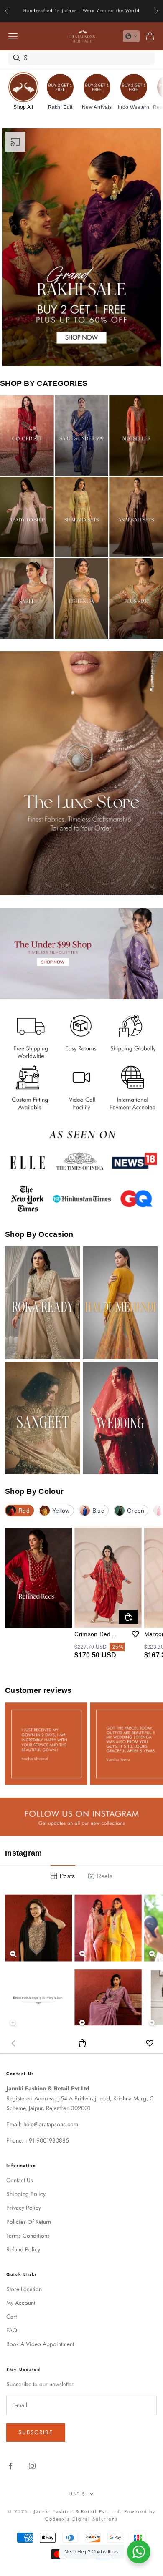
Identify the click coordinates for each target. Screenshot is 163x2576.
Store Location (24, 2289)
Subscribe (36, 2432)
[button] (131, 36)
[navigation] (81, 94)
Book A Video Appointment (40, 2344)
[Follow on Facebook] (10, 2466)
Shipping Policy (26, 2194)
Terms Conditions (28, 2236)
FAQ (12, 2330)
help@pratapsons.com (51, 2124)
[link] (23, 91)
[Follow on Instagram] (32, 2466)
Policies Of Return (29, 2222)
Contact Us (20, 2180)
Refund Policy (23, 2249)
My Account (21, 2303)
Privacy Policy (24, 2208)
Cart (11, 2317)
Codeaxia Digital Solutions (81, 2519)
